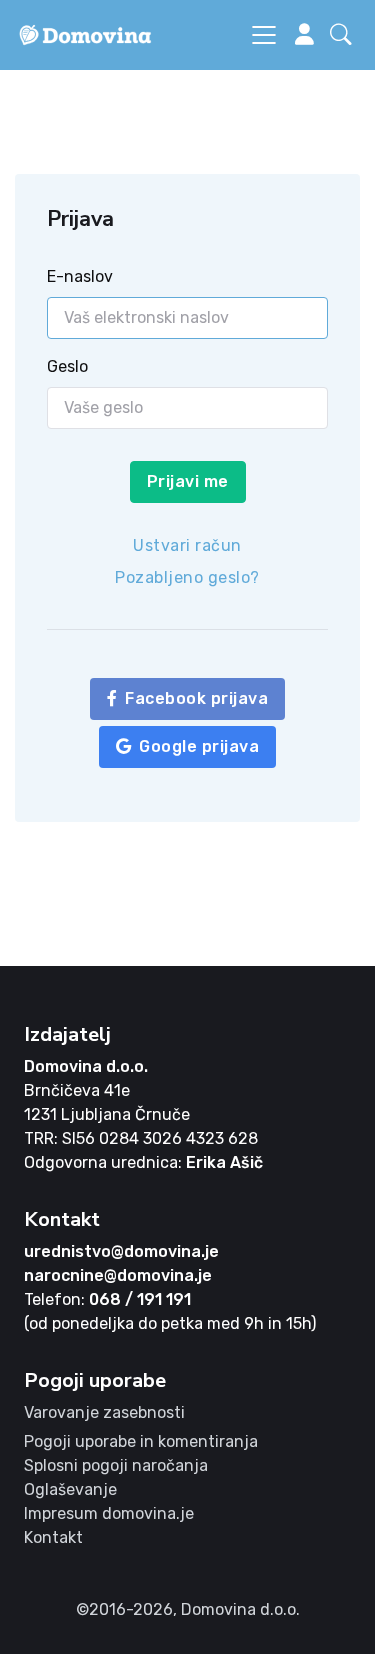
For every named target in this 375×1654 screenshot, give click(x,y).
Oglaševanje (70, 1489)
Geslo (67, 366)
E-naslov (80, 276)
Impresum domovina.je (109, 1513)
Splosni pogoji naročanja (116, 1465)
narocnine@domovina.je (118, 1275)
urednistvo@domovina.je (121, 1251)
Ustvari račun (187, 545)
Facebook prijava (196, 698)
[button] (345, 35)
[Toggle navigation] (264, 35)
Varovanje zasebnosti (104, 1412)
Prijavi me (188, 481)
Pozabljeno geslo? (187, 577)
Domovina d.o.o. (86, 1066)
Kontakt (53, 1537)
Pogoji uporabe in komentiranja (141, 1441)
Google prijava (199, 746)
